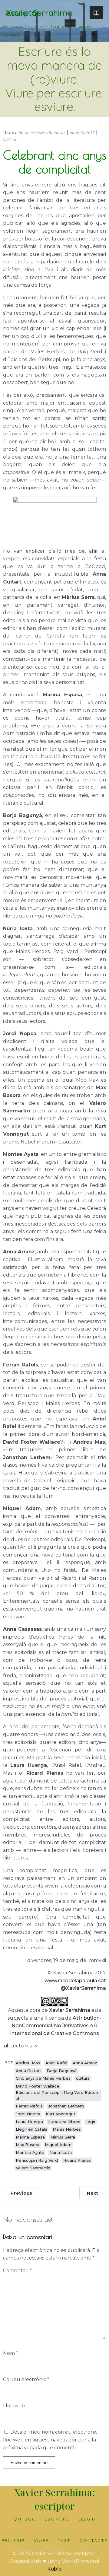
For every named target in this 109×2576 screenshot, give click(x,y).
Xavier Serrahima (70, 2010)
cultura (83, 2078)
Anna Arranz (85, 2063)
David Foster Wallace (38, 2086)
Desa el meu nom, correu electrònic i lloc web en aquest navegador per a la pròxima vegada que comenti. (51, 2440)
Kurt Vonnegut (61, 2114)
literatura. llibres (64, 2122)
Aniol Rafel (56, 2063)
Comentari (17, 2271)
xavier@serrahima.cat (45, 132)
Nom (11, 2353)
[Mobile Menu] (96, 13)
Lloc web (14, 2406)
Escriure (57, 2519)
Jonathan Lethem (66, 2106)
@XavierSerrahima (83, 1988)
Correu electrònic (26, 2379)
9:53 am (10, 139)
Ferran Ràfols (29, 2106)
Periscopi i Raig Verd (37, 2160)
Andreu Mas (28, 2063)
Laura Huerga (29, 2122)
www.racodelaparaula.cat (75, 1981)
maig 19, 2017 (82, 132)
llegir (91, 2122)
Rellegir (13, 2540)
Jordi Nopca (28, 2114)
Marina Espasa (30, 2137)
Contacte (94, 2540)
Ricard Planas (77, 2160)
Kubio (54, 2569)
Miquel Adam (58, 2145)
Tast (64, 2540)
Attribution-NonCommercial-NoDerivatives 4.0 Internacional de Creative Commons (56, 2026)
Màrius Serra (63, 2137)
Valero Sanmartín (33, 2168)
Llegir (87, 2519)
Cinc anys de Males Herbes (43, 2078)
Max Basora (28, 2145)
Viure (41, 2540)
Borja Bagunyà (62, 2071)
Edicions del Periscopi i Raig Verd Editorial (57, 2095)
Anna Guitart (28, 2071)
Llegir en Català (31, 2129)
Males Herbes (67, 2129)
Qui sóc (25, 2519)
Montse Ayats (30, 2152)
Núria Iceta (61, 2152)
